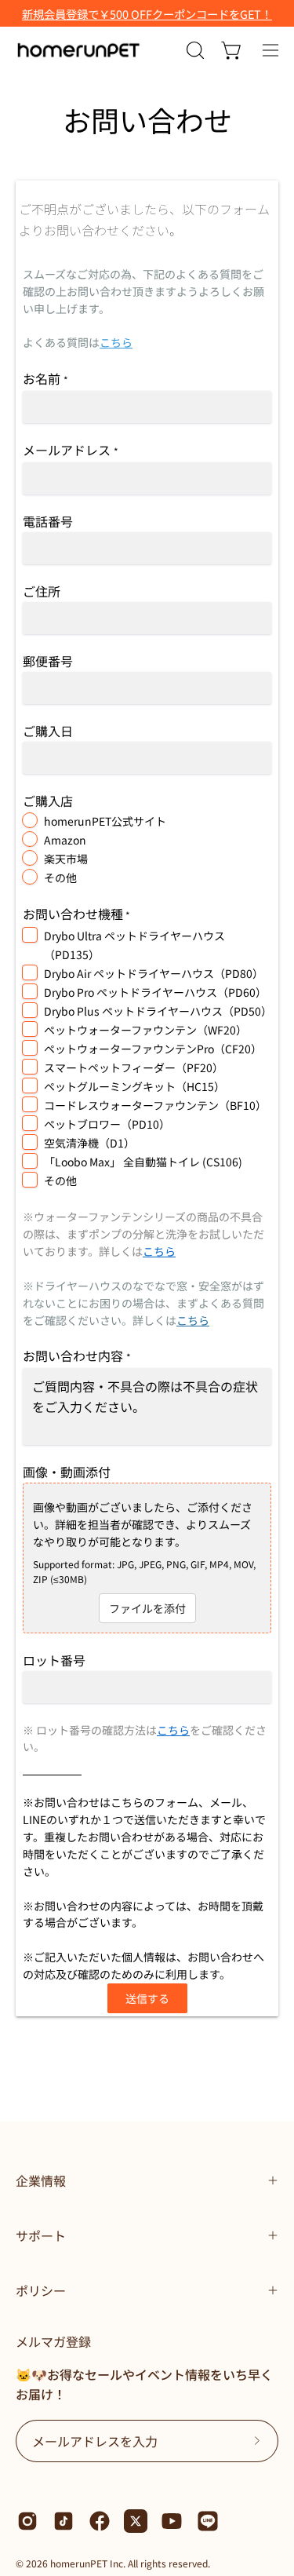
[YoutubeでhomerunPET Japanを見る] (172, 2521)
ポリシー (41, 2290)
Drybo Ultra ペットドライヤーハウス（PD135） (134, 945)
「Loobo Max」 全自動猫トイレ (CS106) (143, 1162)
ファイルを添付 (147, 1608)
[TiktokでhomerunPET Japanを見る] (64, 2521)
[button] (194, 50)
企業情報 (41, 2180)
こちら (116, 342)
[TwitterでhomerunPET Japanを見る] (136, 2521)
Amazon (65, 840)
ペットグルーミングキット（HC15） (134, 1086)
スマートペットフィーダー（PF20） (134, 1067)
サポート (41, 2235)
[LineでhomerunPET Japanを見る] (208, 2521)
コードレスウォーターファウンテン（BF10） (155, 1105)
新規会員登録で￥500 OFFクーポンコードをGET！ (147, 14)
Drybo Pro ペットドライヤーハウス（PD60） (155, 992)
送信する (147, 1998)
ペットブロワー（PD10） (107, 1124)
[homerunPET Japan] (78, 50)
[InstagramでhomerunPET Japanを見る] (27, 2521)
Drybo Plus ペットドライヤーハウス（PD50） (156, 1011)
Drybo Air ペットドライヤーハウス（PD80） (154, 973)
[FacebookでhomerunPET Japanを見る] (100, 2521)
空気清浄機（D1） (89, 1143)
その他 (60, 878)
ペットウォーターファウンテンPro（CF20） (153, 1049)
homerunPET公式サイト (105, 821)
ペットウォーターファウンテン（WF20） (145, 1030)
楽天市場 (66, 859)
